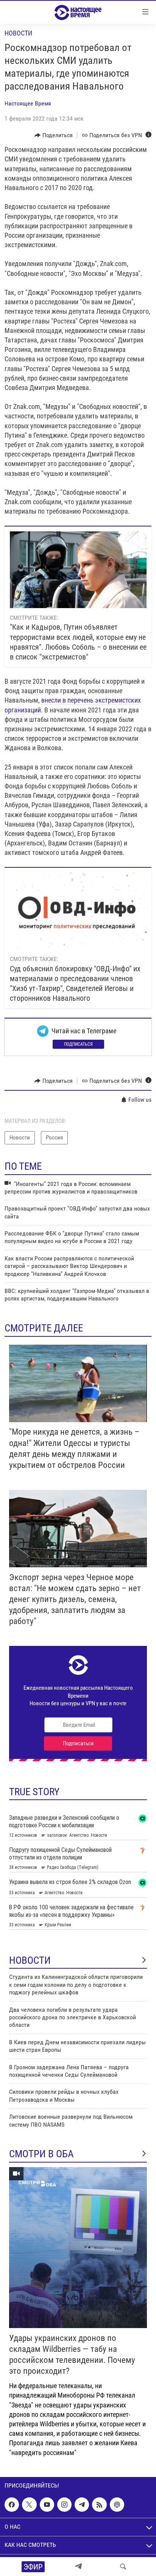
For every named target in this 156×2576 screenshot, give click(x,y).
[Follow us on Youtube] (47, 2505)
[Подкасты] (117, 2505)
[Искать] (123, 2567)
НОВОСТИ (30, 1960)
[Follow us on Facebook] (12, 2505)
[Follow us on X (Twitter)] (29, 2505)
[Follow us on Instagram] (64, 2505)
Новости (18, 33)
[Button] (54, 135)
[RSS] (99, 2505)
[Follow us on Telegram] (82, 2505)
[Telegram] (78, 2567)
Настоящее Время (28, 103)
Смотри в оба (41, 2154)
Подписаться (78, 1044)
